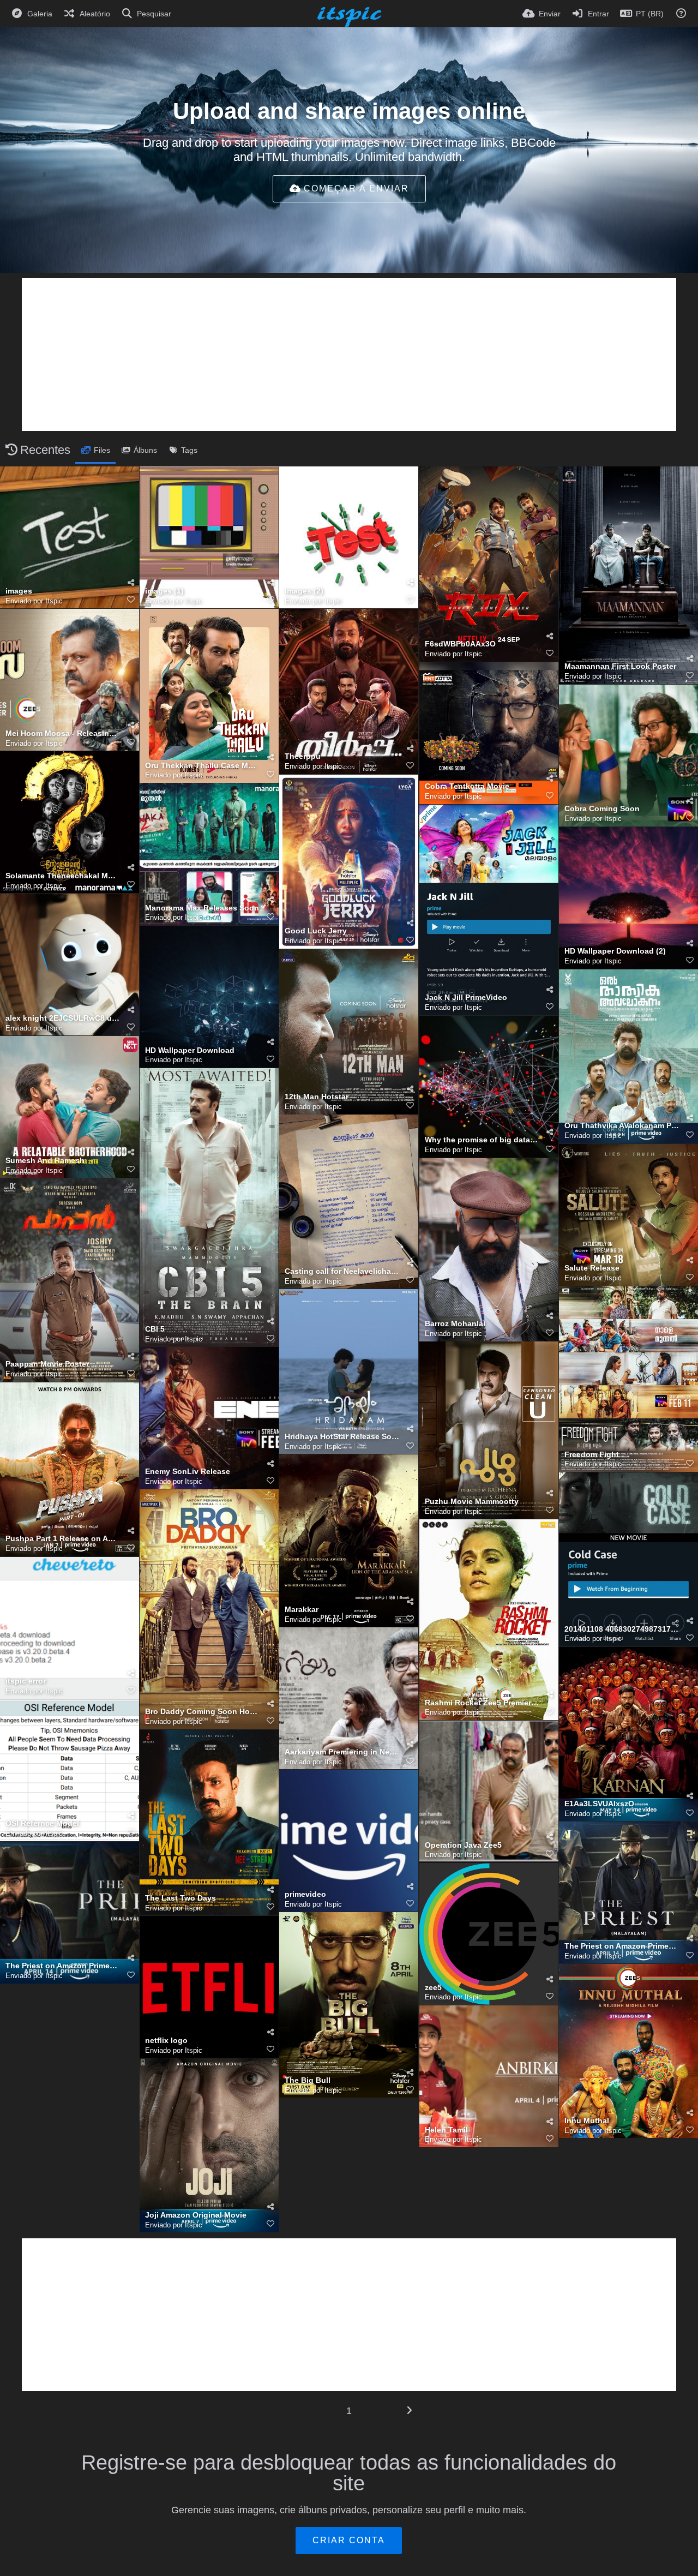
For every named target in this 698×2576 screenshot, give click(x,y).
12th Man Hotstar (317, 1097)
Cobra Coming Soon (602, 809)
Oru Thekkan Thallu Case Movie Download (202, 766)
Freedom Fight (592, 1455)
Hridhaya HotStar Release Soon (342, 1437)
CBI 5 (155, 1329)
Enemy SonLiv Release (188, 1472)
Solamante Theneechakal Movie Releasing (63, 876)
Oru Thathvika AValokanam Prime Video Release (622, 1126)
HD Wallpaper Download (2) (615, 951)
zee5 (433, 1988)
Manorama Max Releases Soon (202, 908)
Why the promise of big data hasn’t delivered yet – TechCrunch (482, 1140)
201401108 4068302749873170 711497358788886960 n (622, 1629)
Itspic (54, 601)
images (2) (304, 591)
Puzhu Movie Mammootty (472, 1502)
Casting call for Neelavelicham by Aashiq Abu (342, 1271)
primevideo (305, 1894)
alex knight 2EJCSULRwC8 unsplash (63, 1018)
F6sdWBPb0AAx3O (460, 644)
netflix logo (166, 2041)
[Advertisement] (349, 355)
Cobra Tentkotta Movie (467, 786)
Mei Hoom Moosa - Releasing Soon (63, 733)
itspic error (26, 1681)
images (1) (164, 591)
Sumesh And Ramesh (45, 1161)
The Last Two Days (180, 1898)
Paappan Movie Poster (47, 1364)
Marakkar (302, 1610)
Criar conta (349, 2540)
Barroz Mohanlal (455, 1324)
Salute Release (592, 1268)
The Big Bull (308, 2080)
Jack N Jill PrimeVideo (466, 998)
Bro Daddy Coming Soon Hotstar (202, 1712)
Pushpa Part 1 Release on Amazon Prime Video (63, 1539)
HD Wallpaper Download (190, 1050)
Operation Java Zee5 (463, 1845)
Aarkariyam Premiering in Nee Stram (342, 1752)
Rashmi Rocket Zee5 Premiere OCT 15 (482, 1703)
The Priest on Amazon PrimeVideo (622, 1946)
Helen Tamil (446, 2130)
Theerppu (303, 756)
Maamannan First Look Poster (620, 666)
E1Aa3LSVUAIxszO (599, 1804)
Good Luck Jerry (316, 931)
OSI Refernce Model (42, 1823)
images (19, 591)
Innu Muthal (587, 2121)
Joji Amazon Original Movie (196, 2215)
